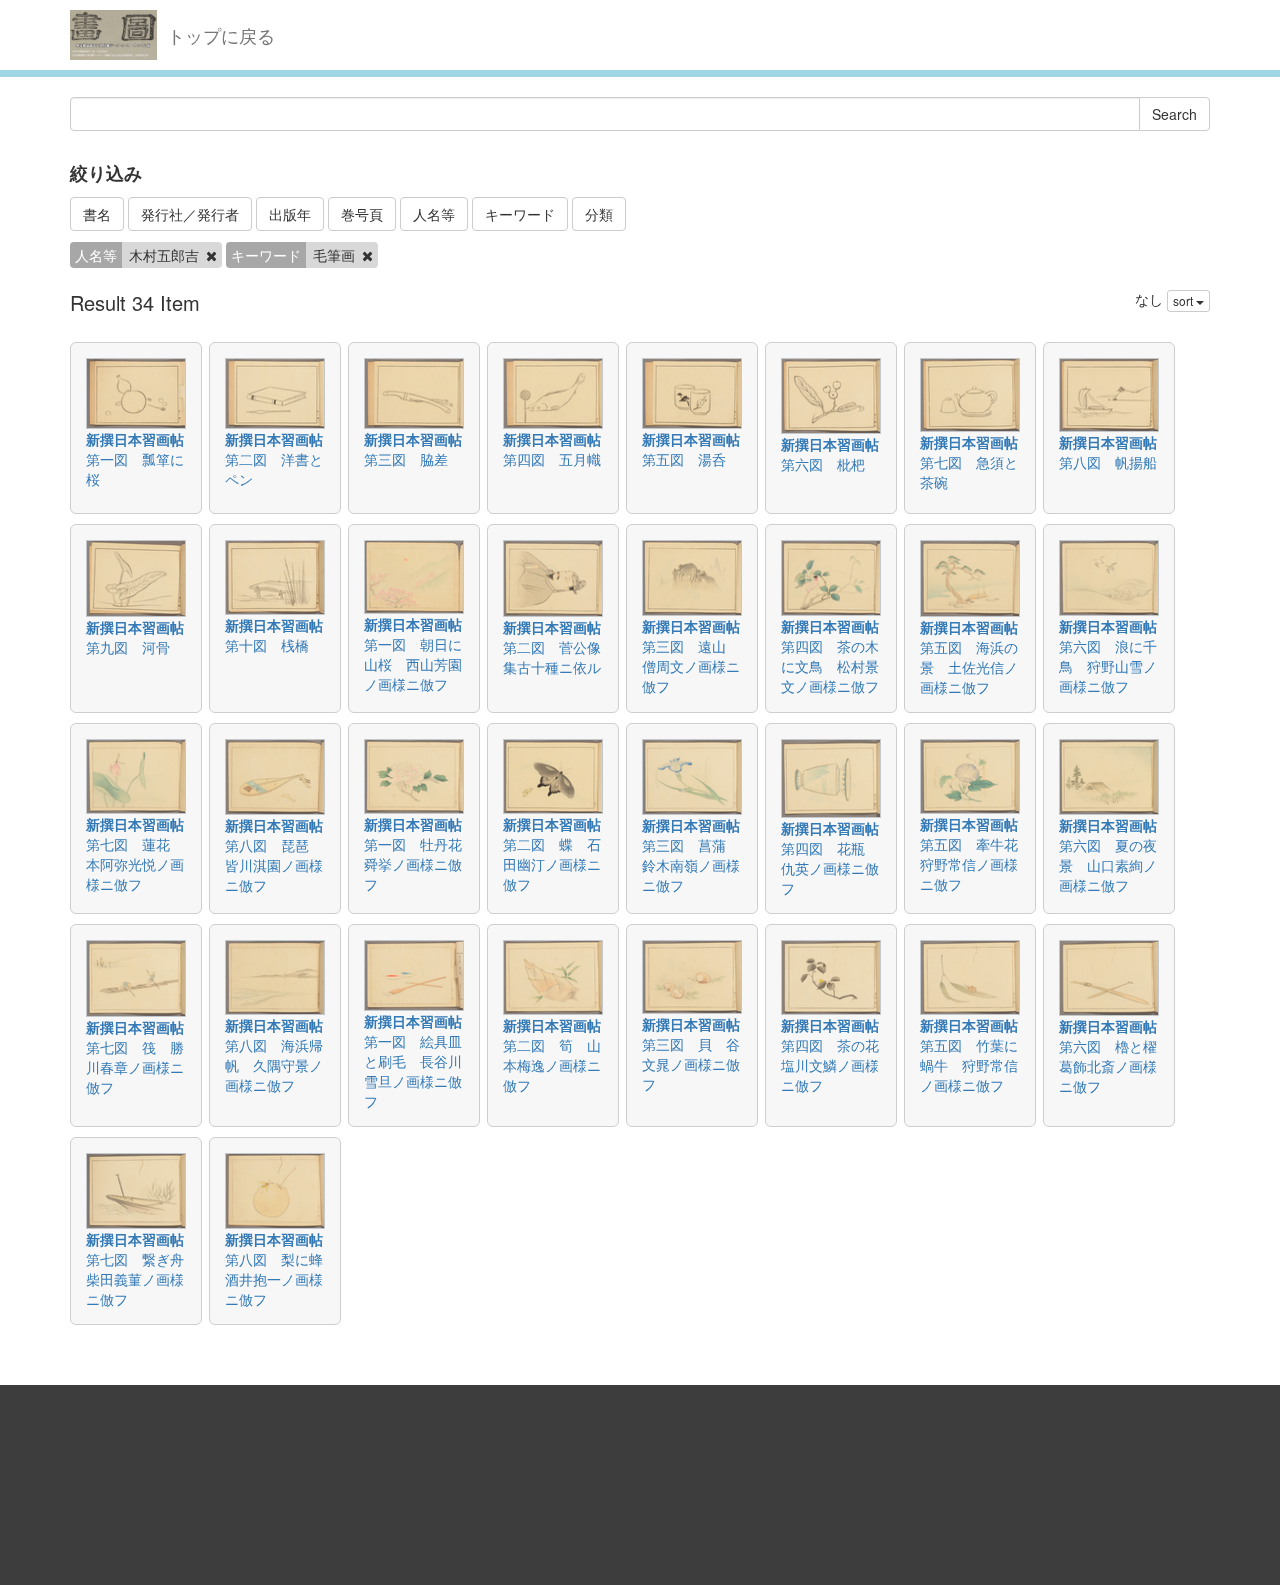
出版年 (290, 214)
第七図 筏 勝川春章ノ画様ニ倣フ (135, 1067)
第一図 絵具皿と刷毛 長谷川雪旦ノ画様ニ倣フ (413, 1071)
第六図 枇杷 (823, 464)
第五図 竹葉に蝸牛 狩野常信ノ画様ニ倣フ (969, 1065)
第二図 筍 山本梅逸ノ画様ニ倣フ (552, 1065)
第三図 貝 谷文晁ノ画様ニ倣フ (691, 1064)
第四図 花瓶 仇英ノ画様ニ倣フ (830, 868)
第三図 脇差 (406, 459)
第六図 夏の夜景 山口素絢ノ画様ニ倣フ (1108, 865)
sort (1184, 300)
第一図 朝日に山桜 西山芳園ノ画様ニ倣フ (413, 664)
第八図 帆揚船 (1108, 462)
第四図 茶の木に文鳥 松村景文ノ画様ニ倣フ (830, 666)
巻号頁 (362, 214)
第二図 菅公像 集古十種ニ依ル (559, 657)
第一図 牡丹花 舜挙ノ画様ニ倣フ (420, 864)
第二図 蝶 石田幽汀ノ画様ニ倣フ (552, 864)
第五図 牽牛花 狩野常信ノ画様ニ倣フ (976, 864)
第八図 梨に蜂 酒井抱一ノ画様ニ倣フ (281, 1279)
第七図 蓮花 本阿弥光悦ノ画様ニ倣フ (135, 864)
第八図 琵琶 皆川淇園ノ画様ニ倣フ (274, 865)
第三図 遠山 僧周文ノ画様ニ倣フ (691, 666)
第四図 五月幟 (552, 459)
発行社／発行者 (190, 214)
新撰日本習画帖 (135, 439)
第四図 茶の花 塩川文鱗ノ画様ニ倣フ (837, 1065)
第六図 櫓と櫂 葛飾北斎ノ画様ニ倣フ (1115, 1066)
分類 (599, 214)
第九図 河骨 (128, 647)
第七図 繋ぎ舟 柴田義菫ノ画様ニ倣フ (142, 1279)
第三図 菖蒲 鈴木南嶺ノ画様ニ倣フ (691, 865)
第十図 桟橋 (267, 645)
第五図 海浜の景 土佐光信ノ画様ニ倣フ (969, 667)
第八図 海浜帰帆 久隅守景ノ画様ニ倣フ (274, 1065)
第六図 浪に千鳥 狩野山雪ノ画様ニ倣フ (1108, 666)
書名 (97, 214)
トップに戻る (221, 35)
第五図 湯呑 (684, 459)
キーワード (520, 214)
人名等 (434, 214)
